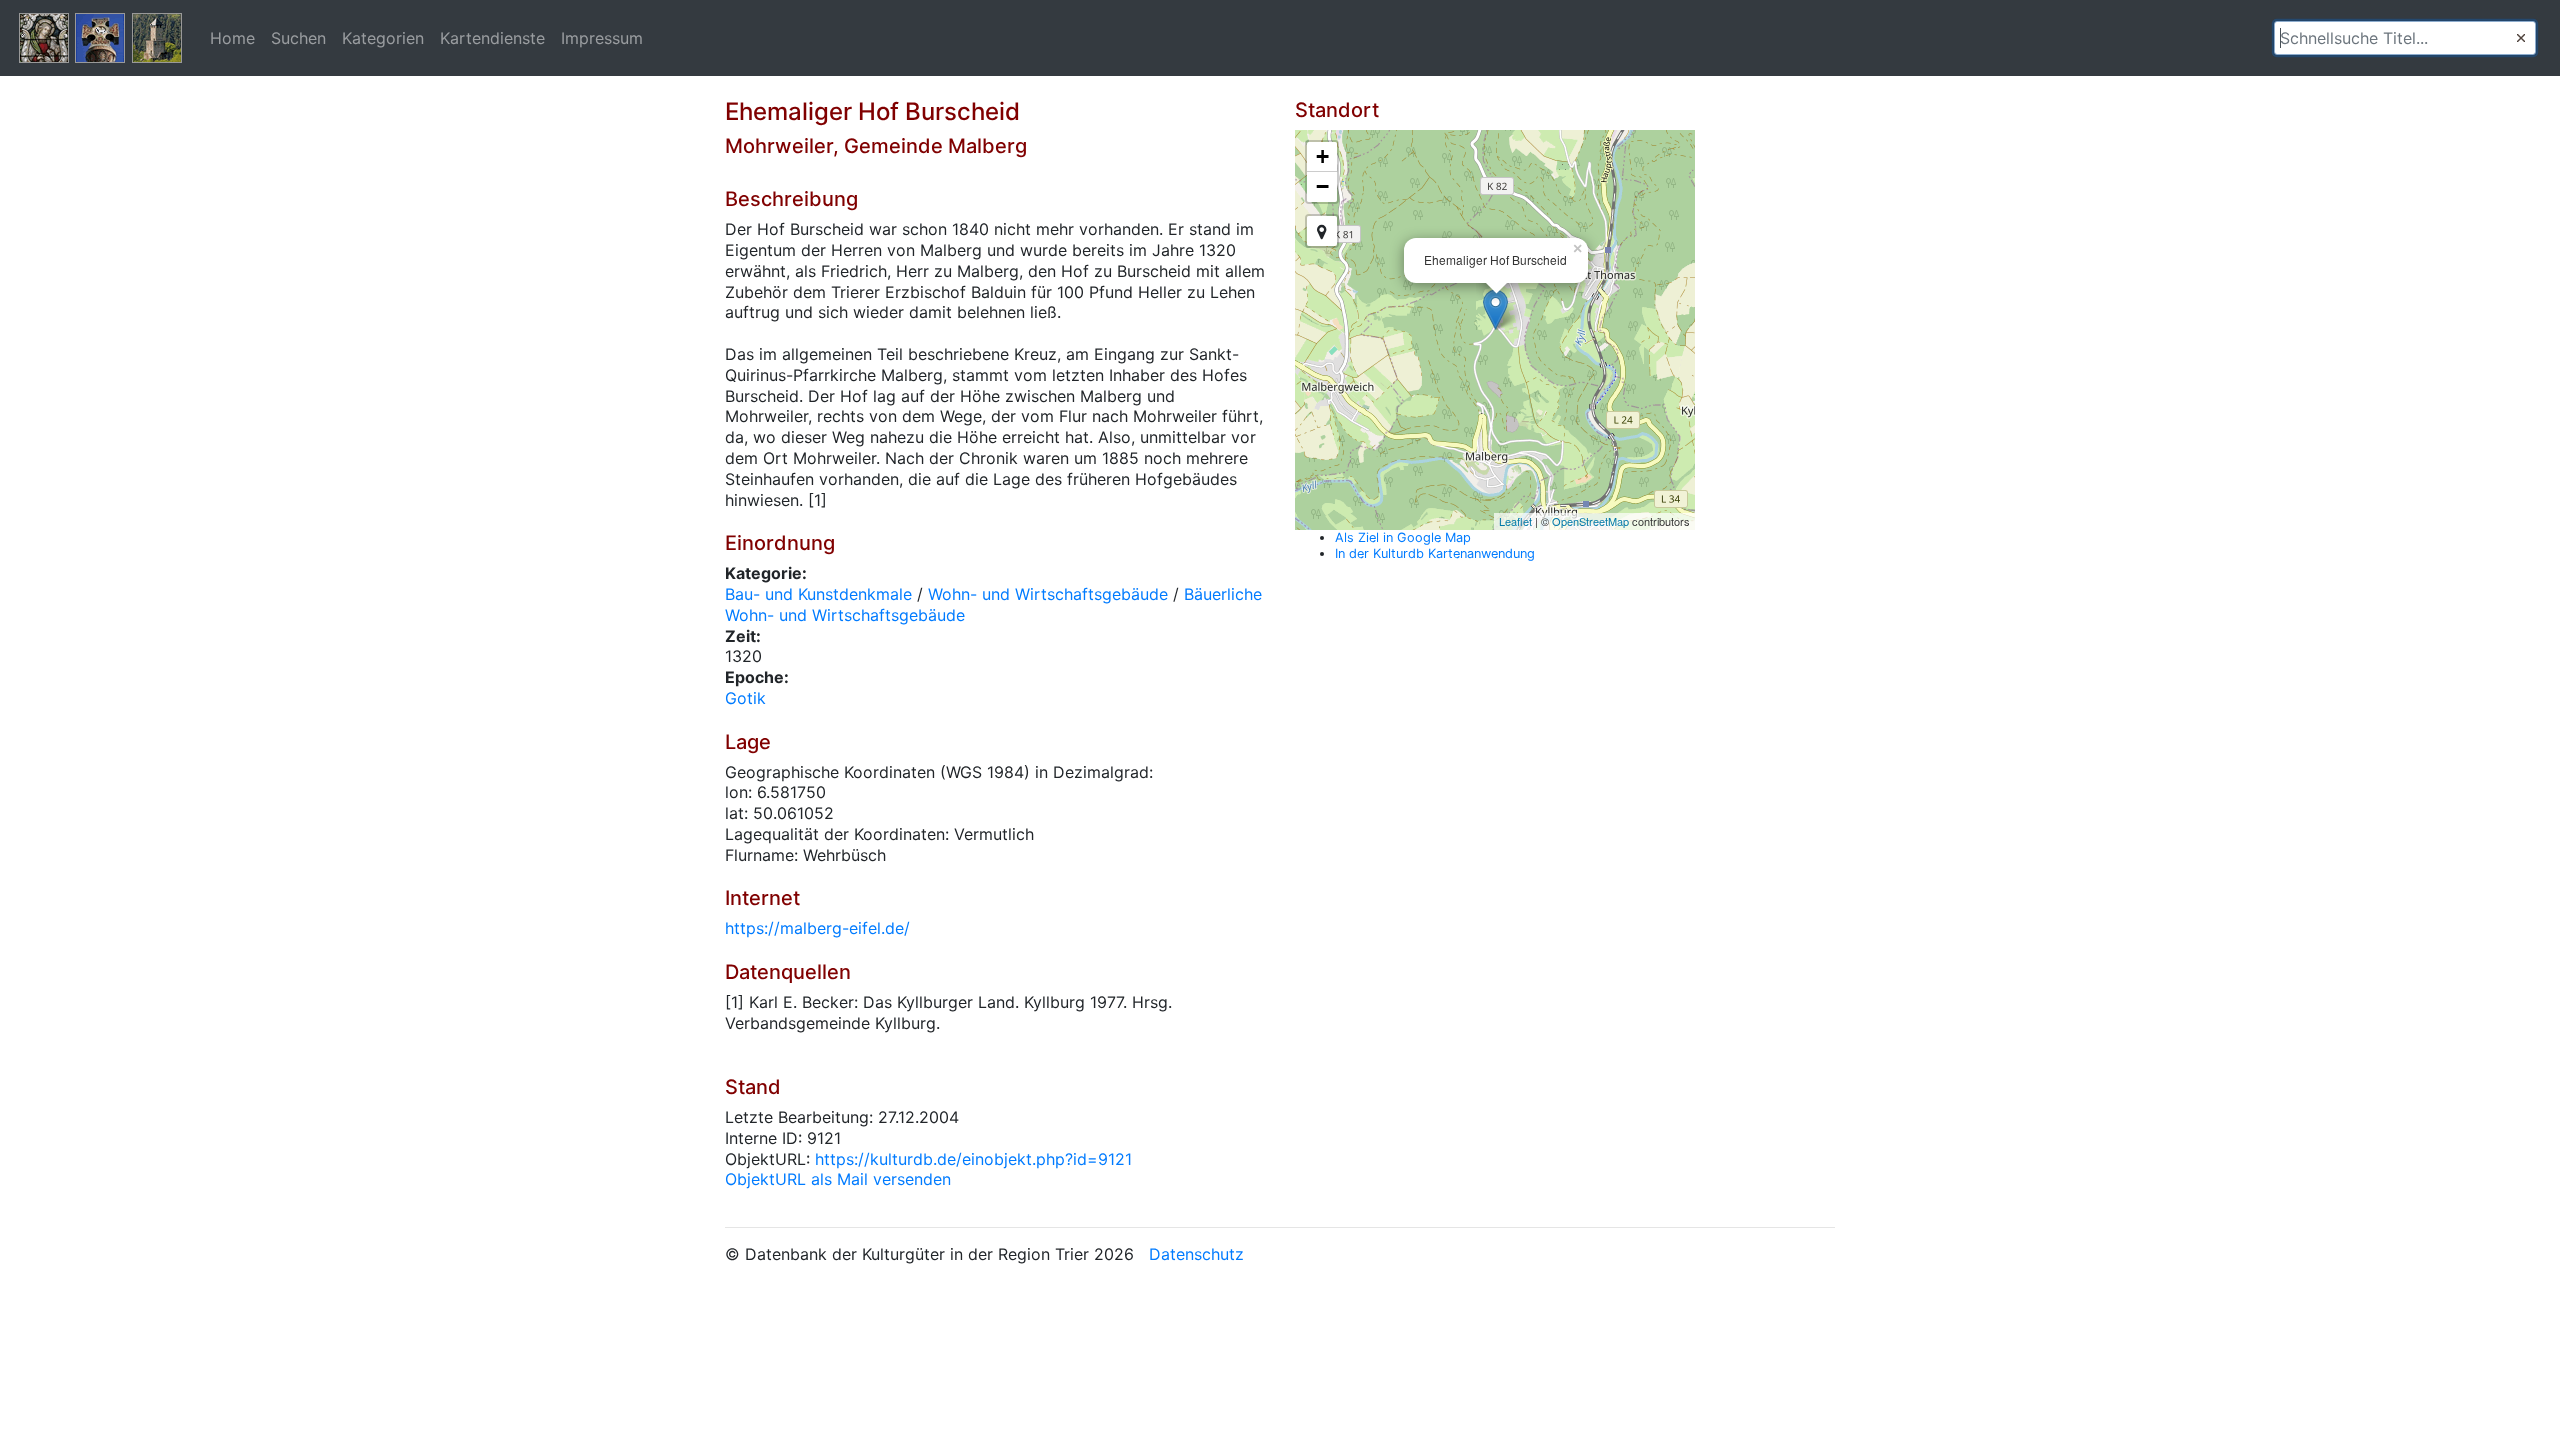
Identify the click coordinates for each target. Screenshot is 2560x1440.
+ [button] (1322, 156)
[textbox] (2405, 38)
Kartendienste (492, 38)
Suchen (298, 38)
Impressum (602, 38)
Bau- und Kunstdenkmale (818, 594)
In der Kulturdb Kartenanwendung (1435, 553)
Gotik (745, 698)
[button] (2521, 38)
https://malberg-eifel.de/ (817, 928)
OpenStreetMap (1590, 521)
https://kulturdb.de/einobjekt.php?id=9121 (973, 1159)
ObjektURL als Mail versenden (838, 1179)
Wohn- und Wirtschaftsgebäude (1048, 594)
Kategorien (383, 38)
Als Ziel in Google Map (1403, 537)
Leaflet (1515, 521)
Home (232, 38)
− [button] (1322, 186)
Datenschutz (1196, 1254)
